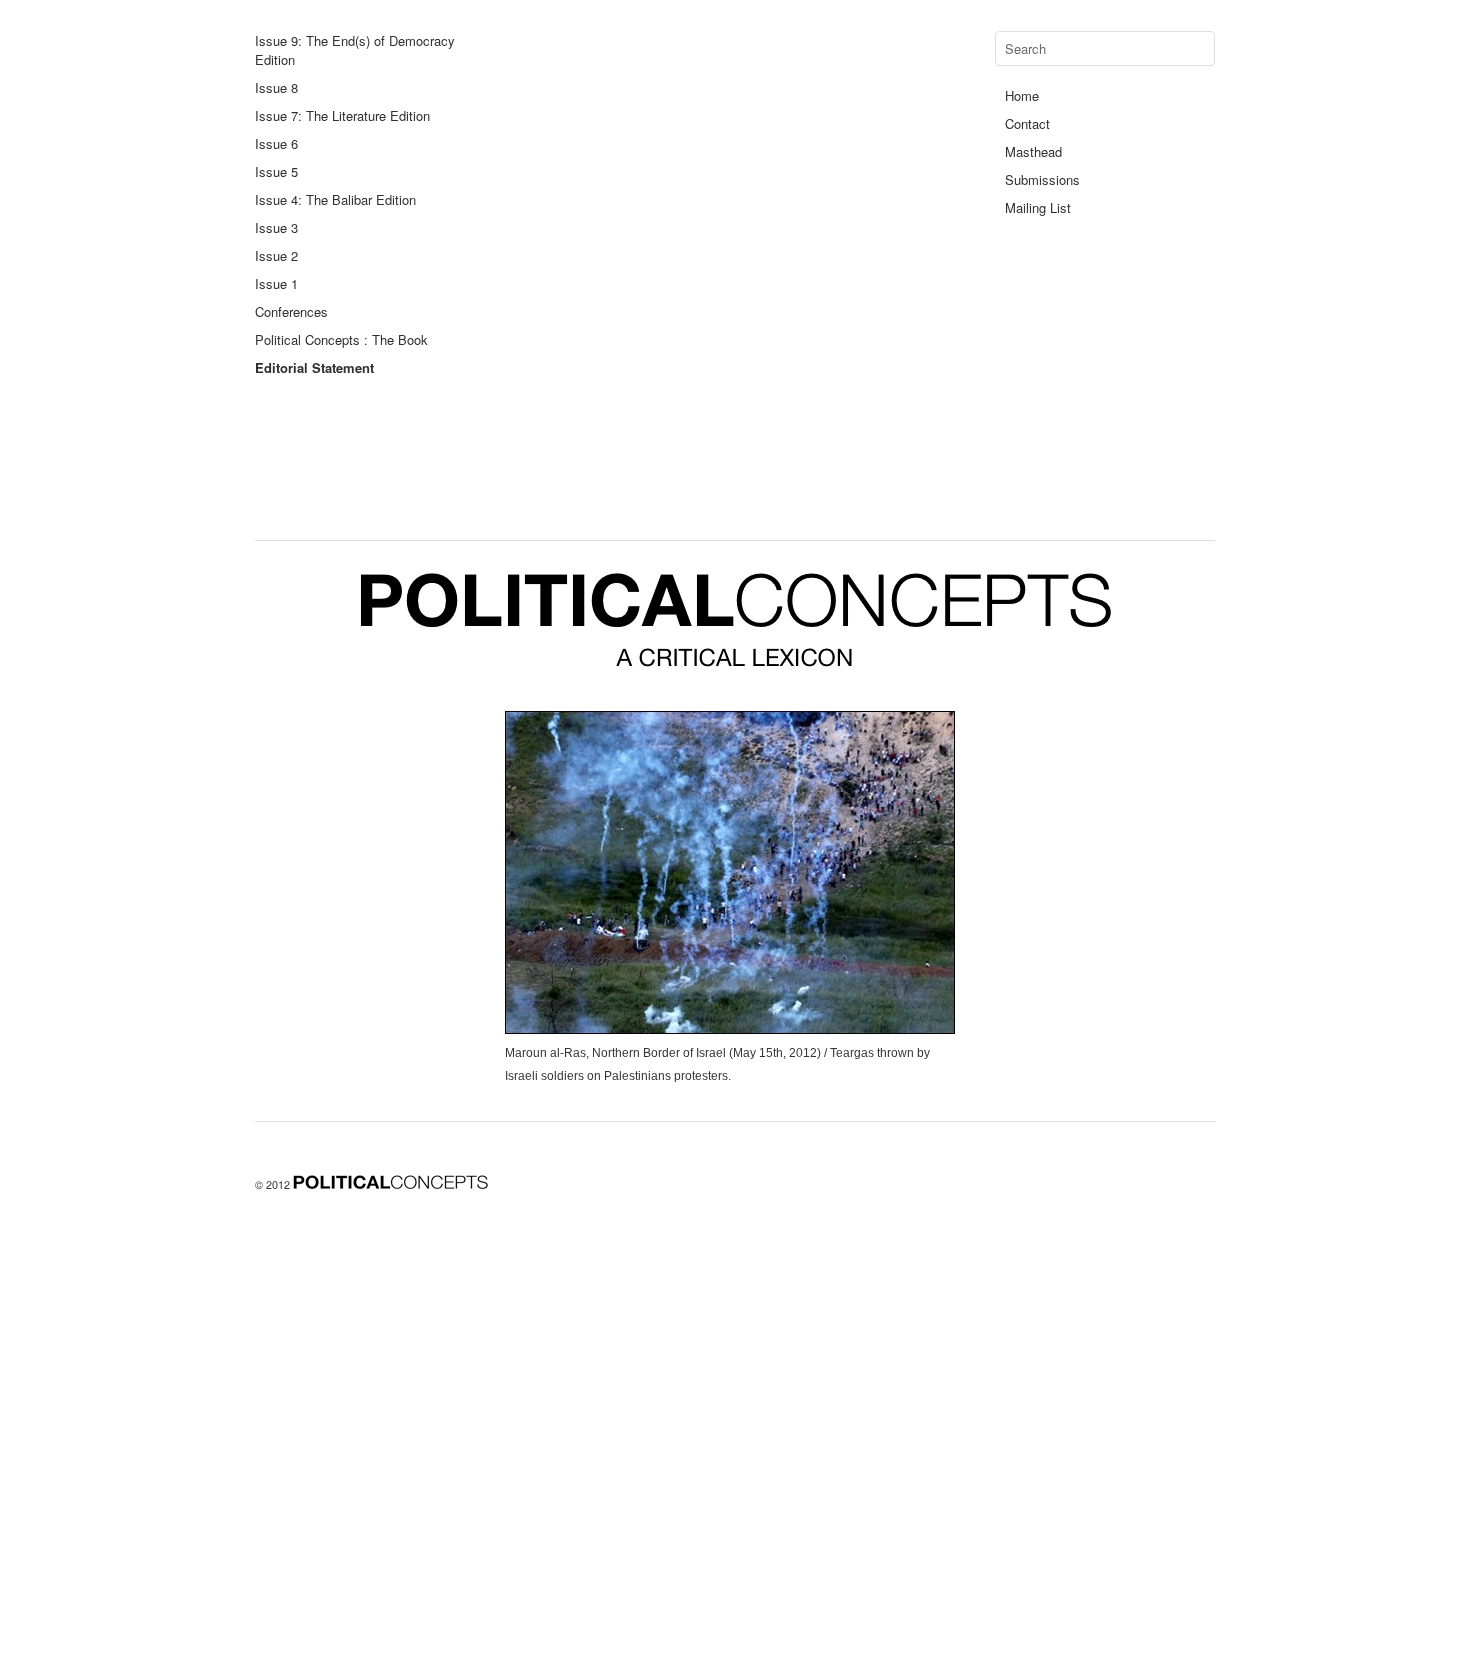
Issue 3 (276, 227)
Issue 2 (276, 255)
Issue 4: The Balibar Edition (335, 199)
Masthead (1033, 151)
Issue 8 (276, 87)
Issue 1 (276, 283)
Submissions (1042, 179)
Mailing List (1038, 207)
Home (1022, 95)
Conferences (291, 311)
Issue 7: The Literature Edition (342, 115)
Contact (1027, 123)
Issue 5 (276, 171)
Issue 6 (276, 143)
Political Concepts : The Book (341, 339)
